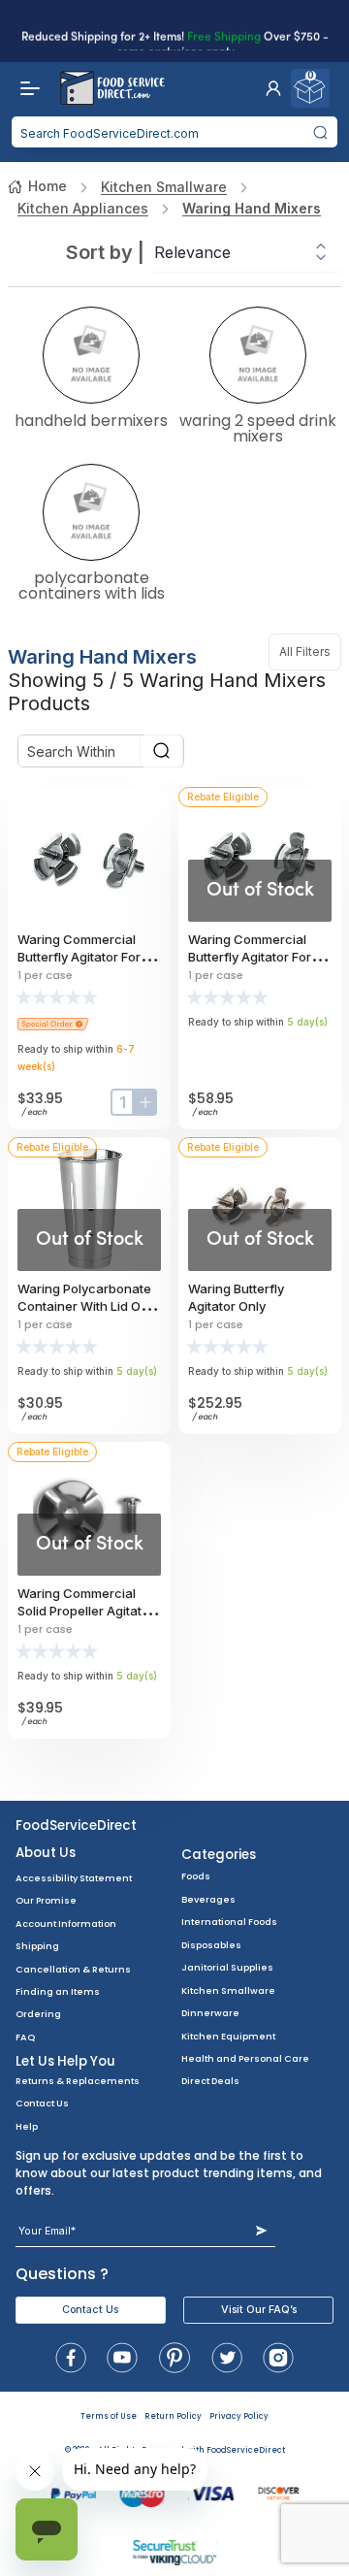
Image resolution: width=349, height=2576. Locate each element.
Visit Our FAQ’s (259, 2310)
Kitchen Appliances (83, 208)
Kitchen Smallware (164, 187)
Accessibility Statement (74, 1878)
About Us (46, 1853)
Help (27, 2126)
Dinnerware (210, 2013)
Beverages (208, 1899)
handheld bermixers (91, 419)
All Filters (310, 652)
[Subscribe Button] (261, 2231)
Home (48, 186)
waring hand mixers (252, 208)
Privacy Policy (239, 2416)
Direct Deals (210, 2081)
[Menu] (25, 88)
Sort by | (105, 252)
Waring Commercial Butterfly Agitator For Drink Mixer (79, 957)
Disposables (211, 1945)
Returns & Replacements (78, 2081)
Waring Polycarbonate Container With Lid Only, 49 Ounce (89, 1306)
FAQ (25, 2037)
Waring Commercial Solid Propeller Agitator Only (86, 1611)
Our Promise (46, 1900)
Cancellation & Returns (73, 1969)
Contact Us (42, 2103)
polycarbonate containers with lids (92, 584)
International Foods (229, 1922)
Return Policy (173, 2416)
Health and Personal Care (245, 2058)
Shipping (37, 1946)
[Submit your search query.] (321, 132)
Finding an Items (58, 1991)
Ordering (38, 2014)
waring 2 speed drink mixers (258, 427)
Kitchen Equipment (228, 2036)
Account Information (66, 1924)
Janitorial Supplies (227, 1967)
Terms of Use (109, 2416)
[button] (273, 88)
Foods (196, 1876)
